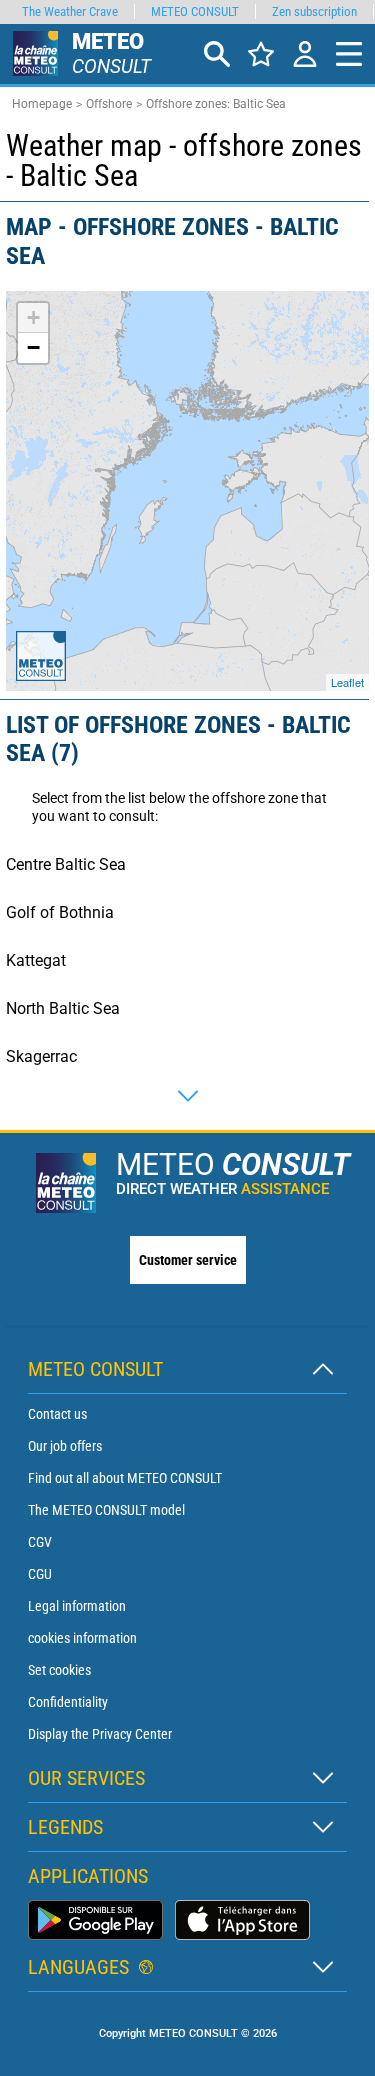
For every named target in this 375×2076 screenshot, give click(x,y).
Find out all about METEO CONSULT (125, 1478)
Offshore (109, 104)
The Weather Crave (70, 11)
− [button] (33, 347)
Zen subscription (314, 11)
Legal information (77, 1606)
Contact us (57, 1414)
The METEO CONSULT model (106, 1510)
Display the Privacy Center (100, 1734)
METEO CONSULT (195, 11)
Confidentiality (68, 1702)
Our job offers (65, 1446)
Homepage (42, 104)
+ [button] (33, 317)
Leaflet (347, 682)
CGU (40, 1574)
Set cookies (59, 1670)
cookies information (82, 1638)
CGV (40, 1542)
